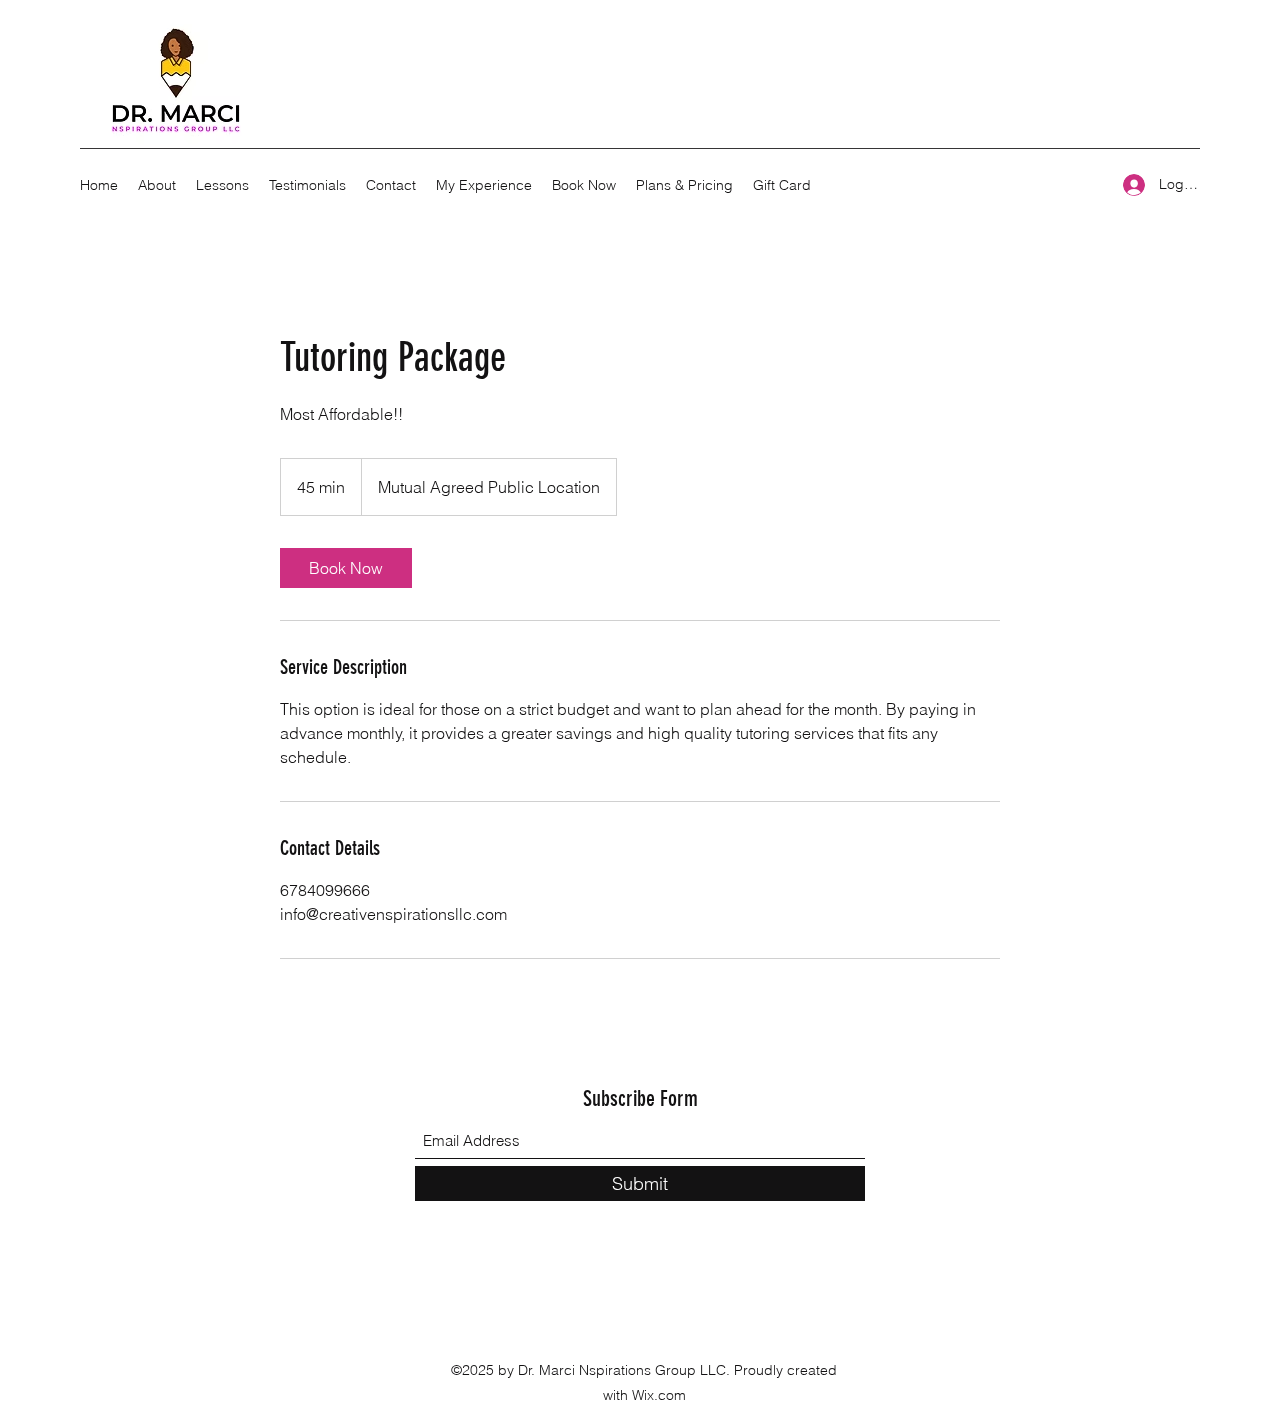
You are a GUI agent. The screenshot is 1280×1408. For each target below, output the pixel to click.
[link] (346, 568)
